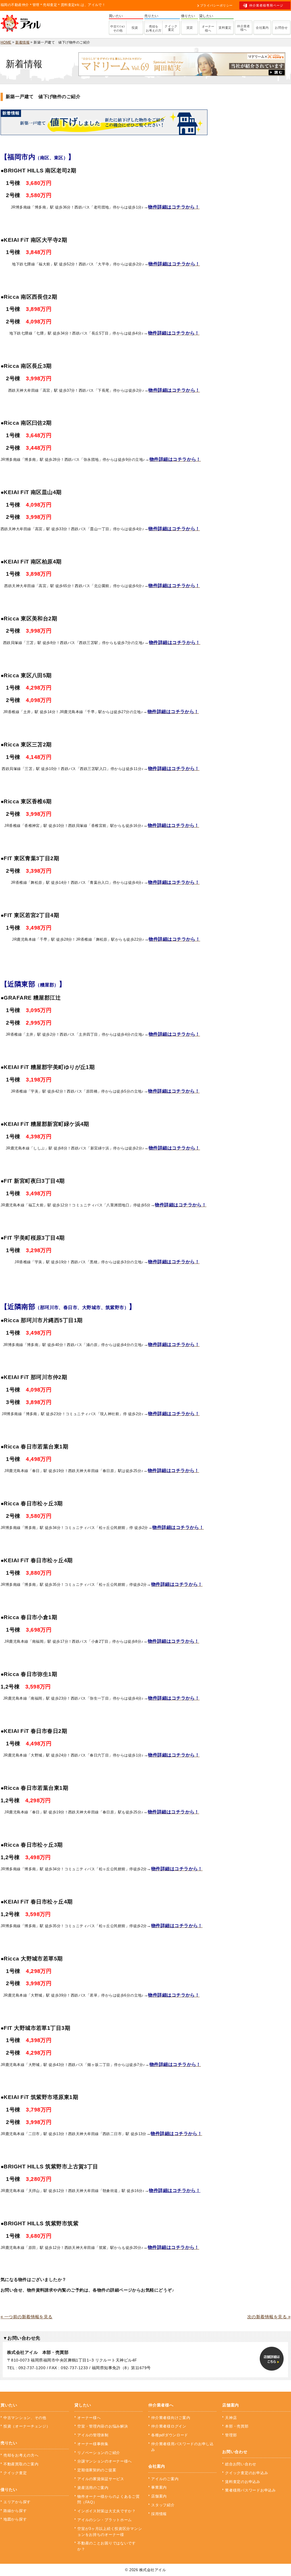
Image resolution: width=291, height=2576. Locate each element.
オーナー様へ (208, 28)
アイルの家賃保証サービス (101, 2479)
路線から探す (15, 2511)
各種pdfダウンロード (170, 2435)
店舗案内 (159, 2496)
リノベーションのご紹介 (99, 2453)
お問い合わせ (235, 2452)
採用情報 (159, 2514)
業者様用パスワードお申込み (250, 2490)
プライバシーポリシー (216, 5)
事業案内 (159, 2487)
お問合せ (281, 28)
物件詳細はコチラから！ (175, 2190)
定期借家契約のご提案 (97, 2470)
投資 (135, 28)
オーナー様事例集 (93, 2444)
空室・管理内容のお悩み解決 (103, 2426)
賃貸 (190, 28)
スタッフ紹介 (163, 2505)
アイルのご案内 (165, 2479)
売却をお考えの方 (154, 28)
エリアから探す (17, 2502)
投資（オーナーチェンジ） (27, 2426)
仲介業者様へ (244, 28)
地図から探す (15, 2519)
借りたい (9, 2490)
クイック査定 (171, 28)
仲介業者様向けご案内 (171, 2418)
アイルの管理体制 (93, 2435)
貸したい (83, 2405)
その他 (118, 28)
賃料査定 (225, 28)
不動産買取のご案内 (21, 2464)
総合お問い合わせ (241, 2464)
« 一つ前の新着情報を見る (27, 2317)
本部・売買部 (237, 2426)
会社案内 (262, 28)
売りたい (9, 2443)
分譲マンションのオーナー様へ (105, 2461)
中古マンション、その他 (25, 2418)
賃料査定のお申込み (243, 2482)
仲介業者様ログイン (169, 2426)
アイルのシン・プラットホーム (105, 2520)
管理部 (231, 2435)
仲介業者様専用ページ (266, 5)
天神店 (231, 2418)
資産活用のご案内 (93, 2488)
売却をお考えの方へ (21, 2455)
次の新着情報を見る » (269, 2317)
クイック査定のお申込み (247, 2473)
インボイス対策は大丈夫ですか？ (107, 2511)
